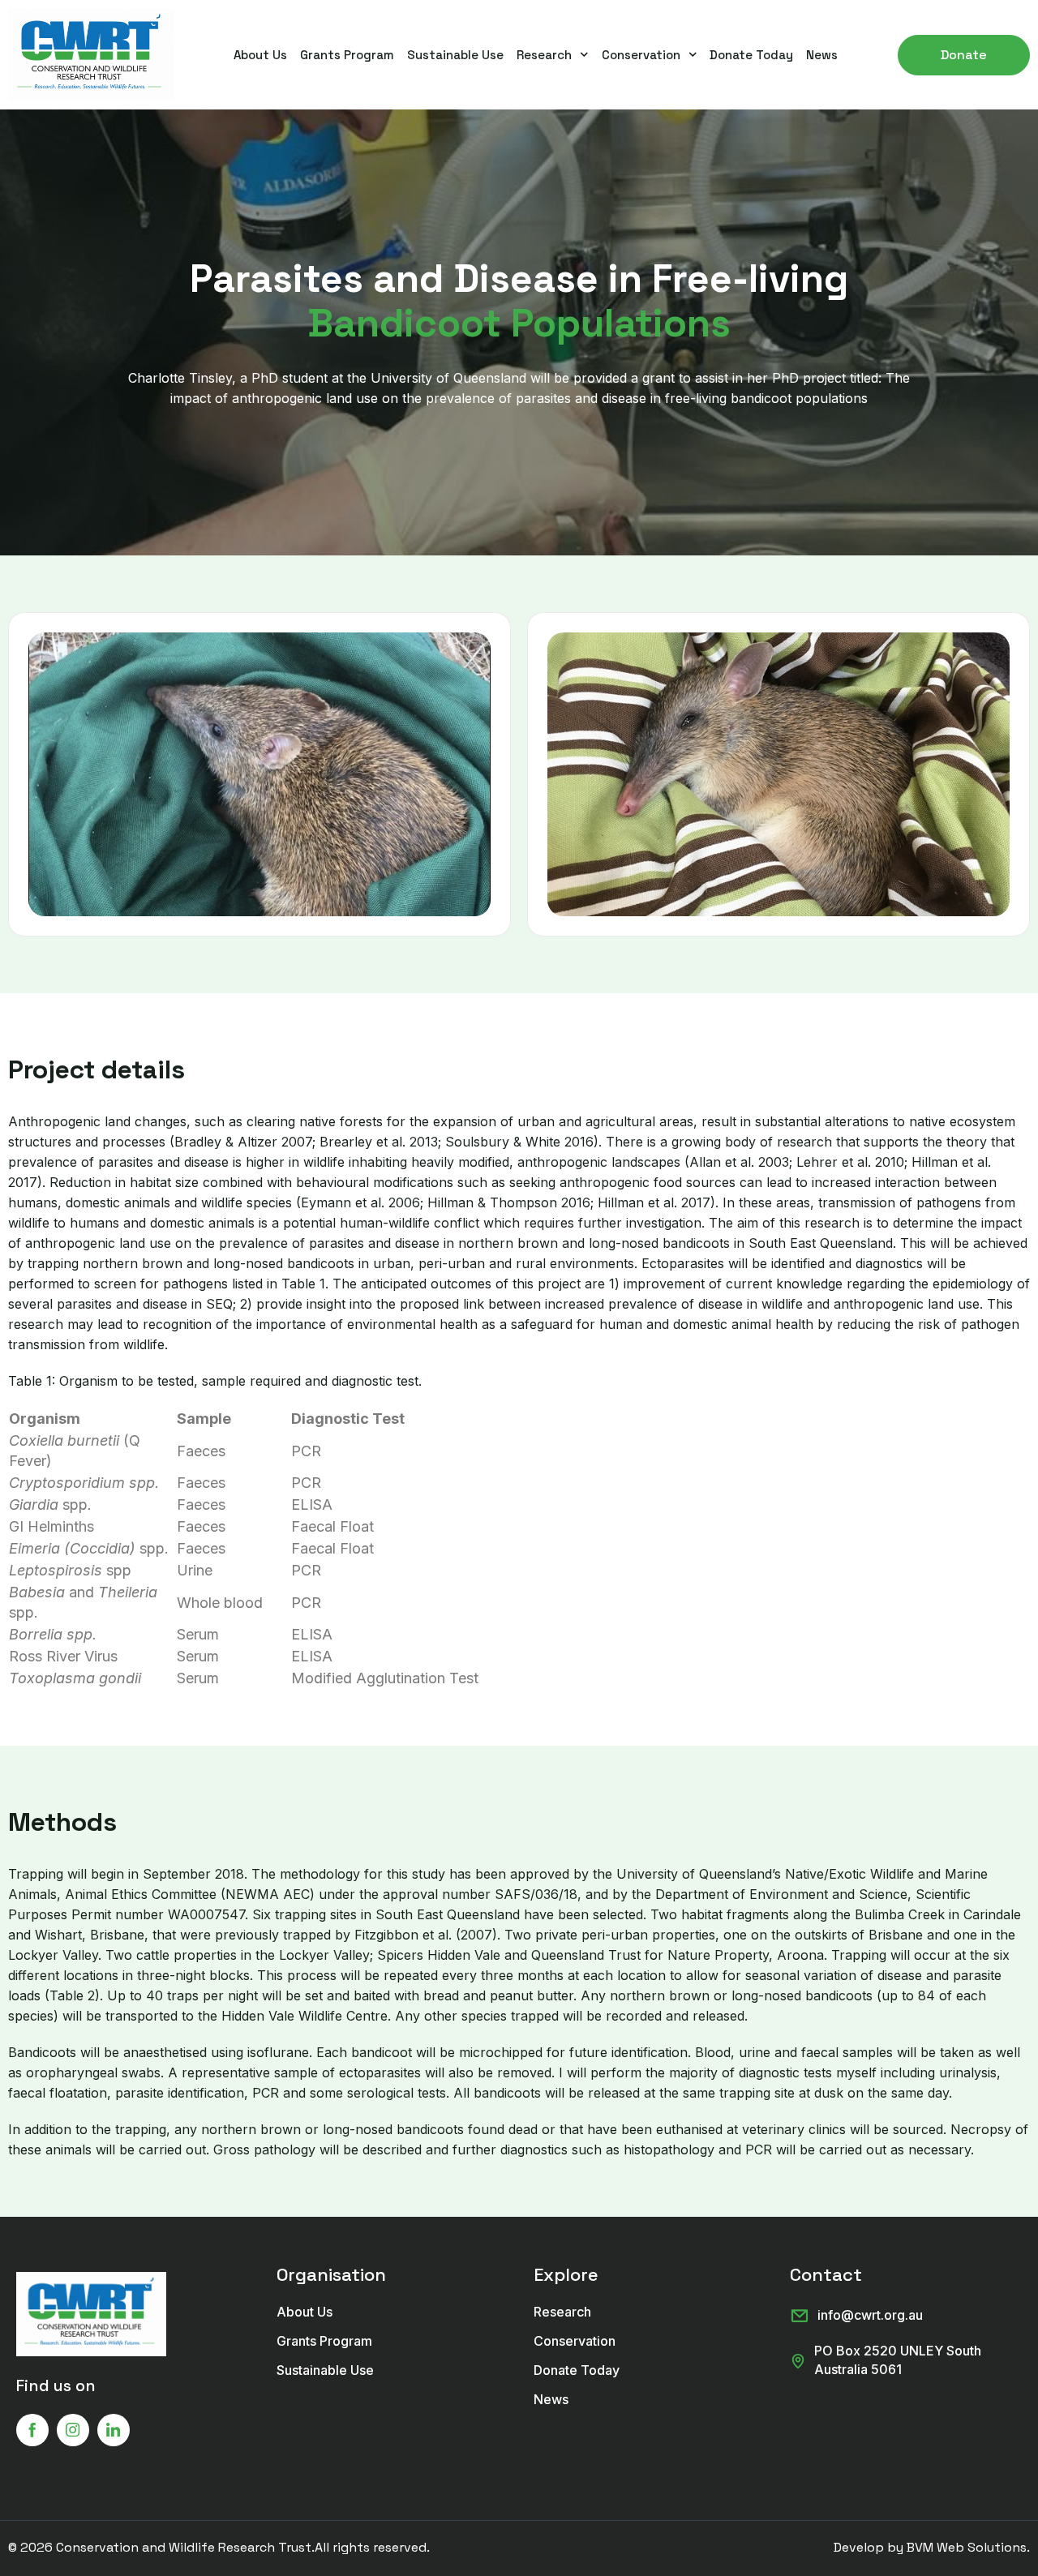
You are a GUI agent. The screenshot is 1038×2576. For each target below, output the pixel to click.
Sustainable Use (455, 55)
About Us (260, 55)
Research (544, 55)
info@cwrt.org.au (870, 2315)
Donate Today (751, 55)
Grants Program (347, 55)
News (822, 55)
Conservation (641, 55)
